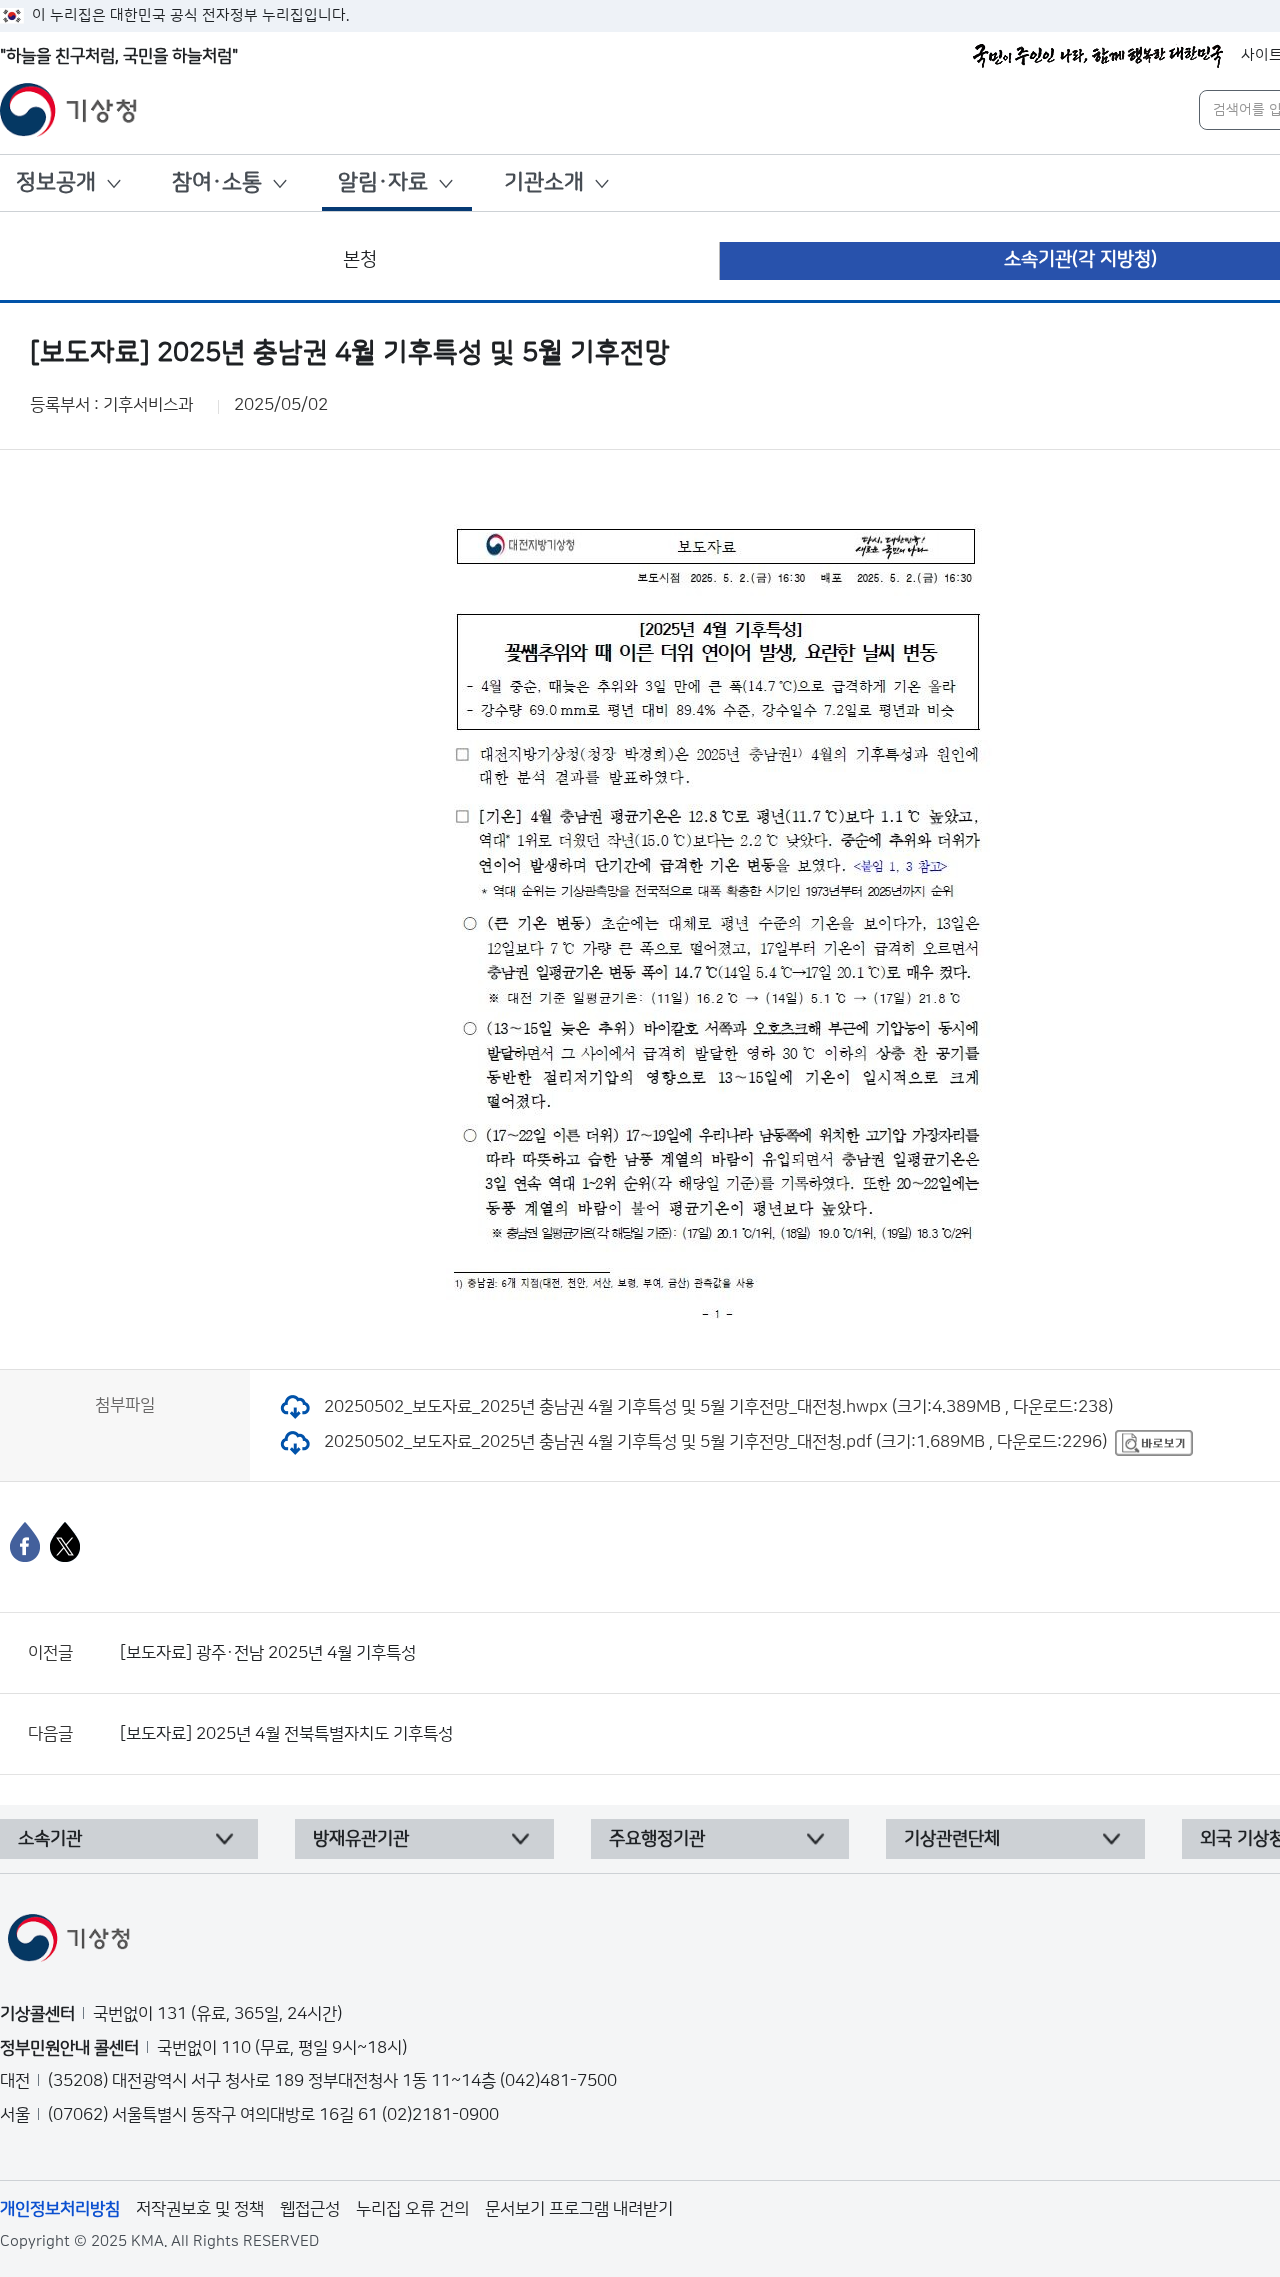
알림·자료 (383, 182)
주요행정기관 (657, 1839)
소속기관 (50, 1839)
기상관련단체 (952, 1839)
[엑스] (65, 1542)
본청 (360, 259)
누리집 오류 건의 (412, 2209)
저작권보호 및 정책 (200, 2209)
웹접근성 (310, 2209)
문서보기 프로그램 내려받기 (579, 2209)
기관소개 (544, 182)
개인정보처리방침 (60, 2209)
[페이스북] (25, 1542)
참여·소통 (217, 182)
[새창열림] (1154, 1442)
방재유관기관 (361, 1839)
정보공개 (56, 182)
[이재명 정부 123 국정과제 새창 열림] (1098, 56)
